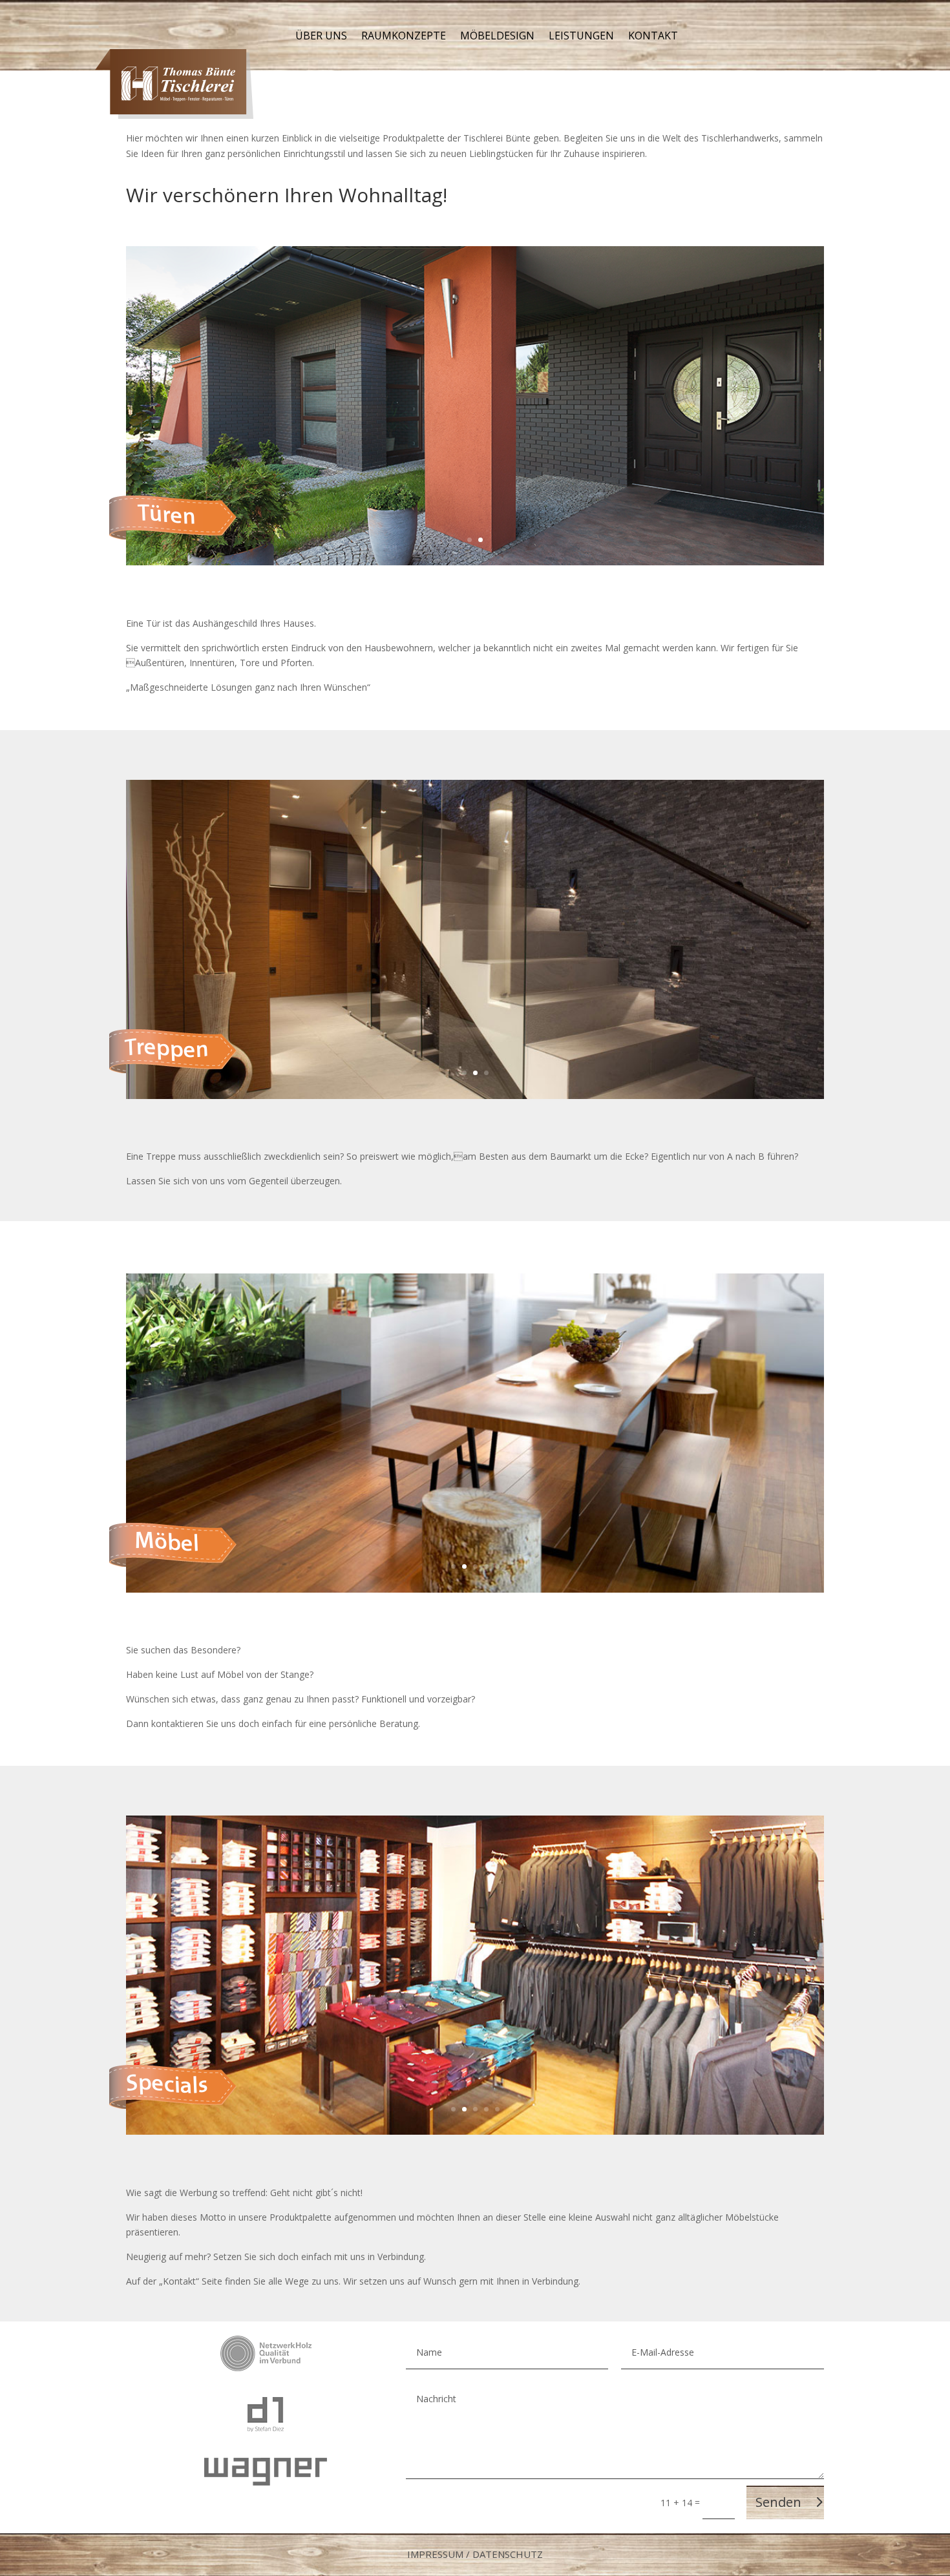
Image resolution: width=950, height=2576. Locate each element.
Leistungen (581, 37)
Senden (778, 2502)
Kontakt (653, 37)
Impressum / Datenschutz (475, 2554)
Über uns (321, 37)
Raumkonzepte (404, 37)
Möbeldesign (497, 37)
